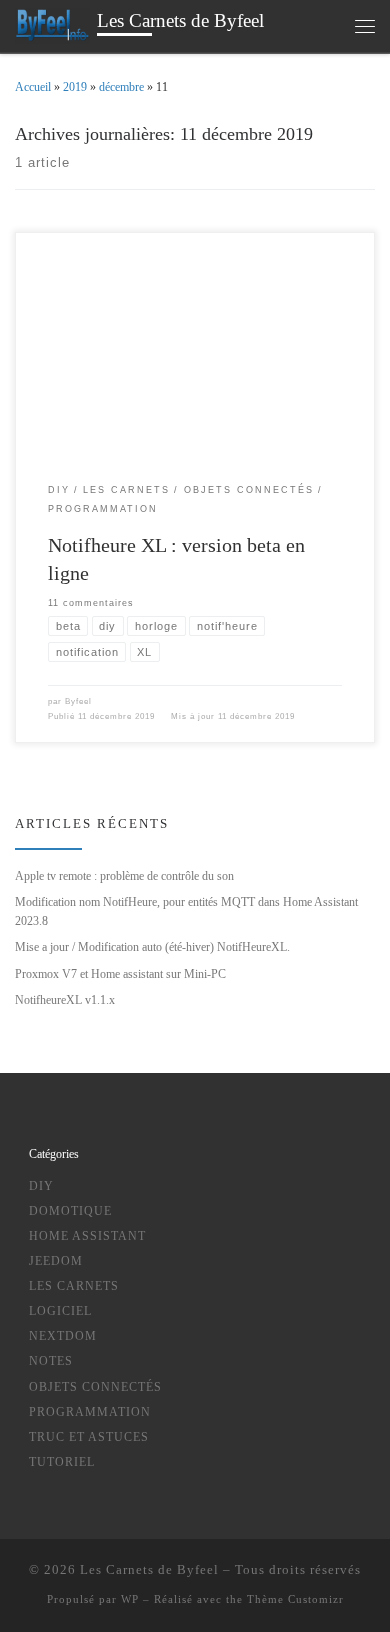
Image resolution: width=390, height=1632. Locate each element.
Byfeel (78, 701)
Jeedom (56, 1261)
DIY (41, 1186)
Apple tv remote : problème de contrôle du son (124, 876)
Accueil (33, 87)
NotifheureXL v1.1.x (65, 1000)
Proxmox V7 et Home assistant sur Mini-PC (120, 974)
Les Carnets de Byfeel (149, 1569)
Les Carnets (74, 1286)
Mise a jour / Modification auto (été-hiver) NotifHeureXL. (152, 947)
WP (130, 1599)
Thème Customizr (295, 1599)
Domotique (70, 1211)
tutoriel (62, 1462)
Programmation (90, 1412)
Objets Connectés (95, 1387)
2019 (75, 87)
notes (51, 1361)
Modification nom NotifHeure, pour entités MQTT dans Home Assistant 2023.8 (186, 911)
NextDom (63, 1336)
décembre (121, 87)
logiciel (60, 1311)
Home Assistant (87, 1236)
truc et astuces (89, 1437)
